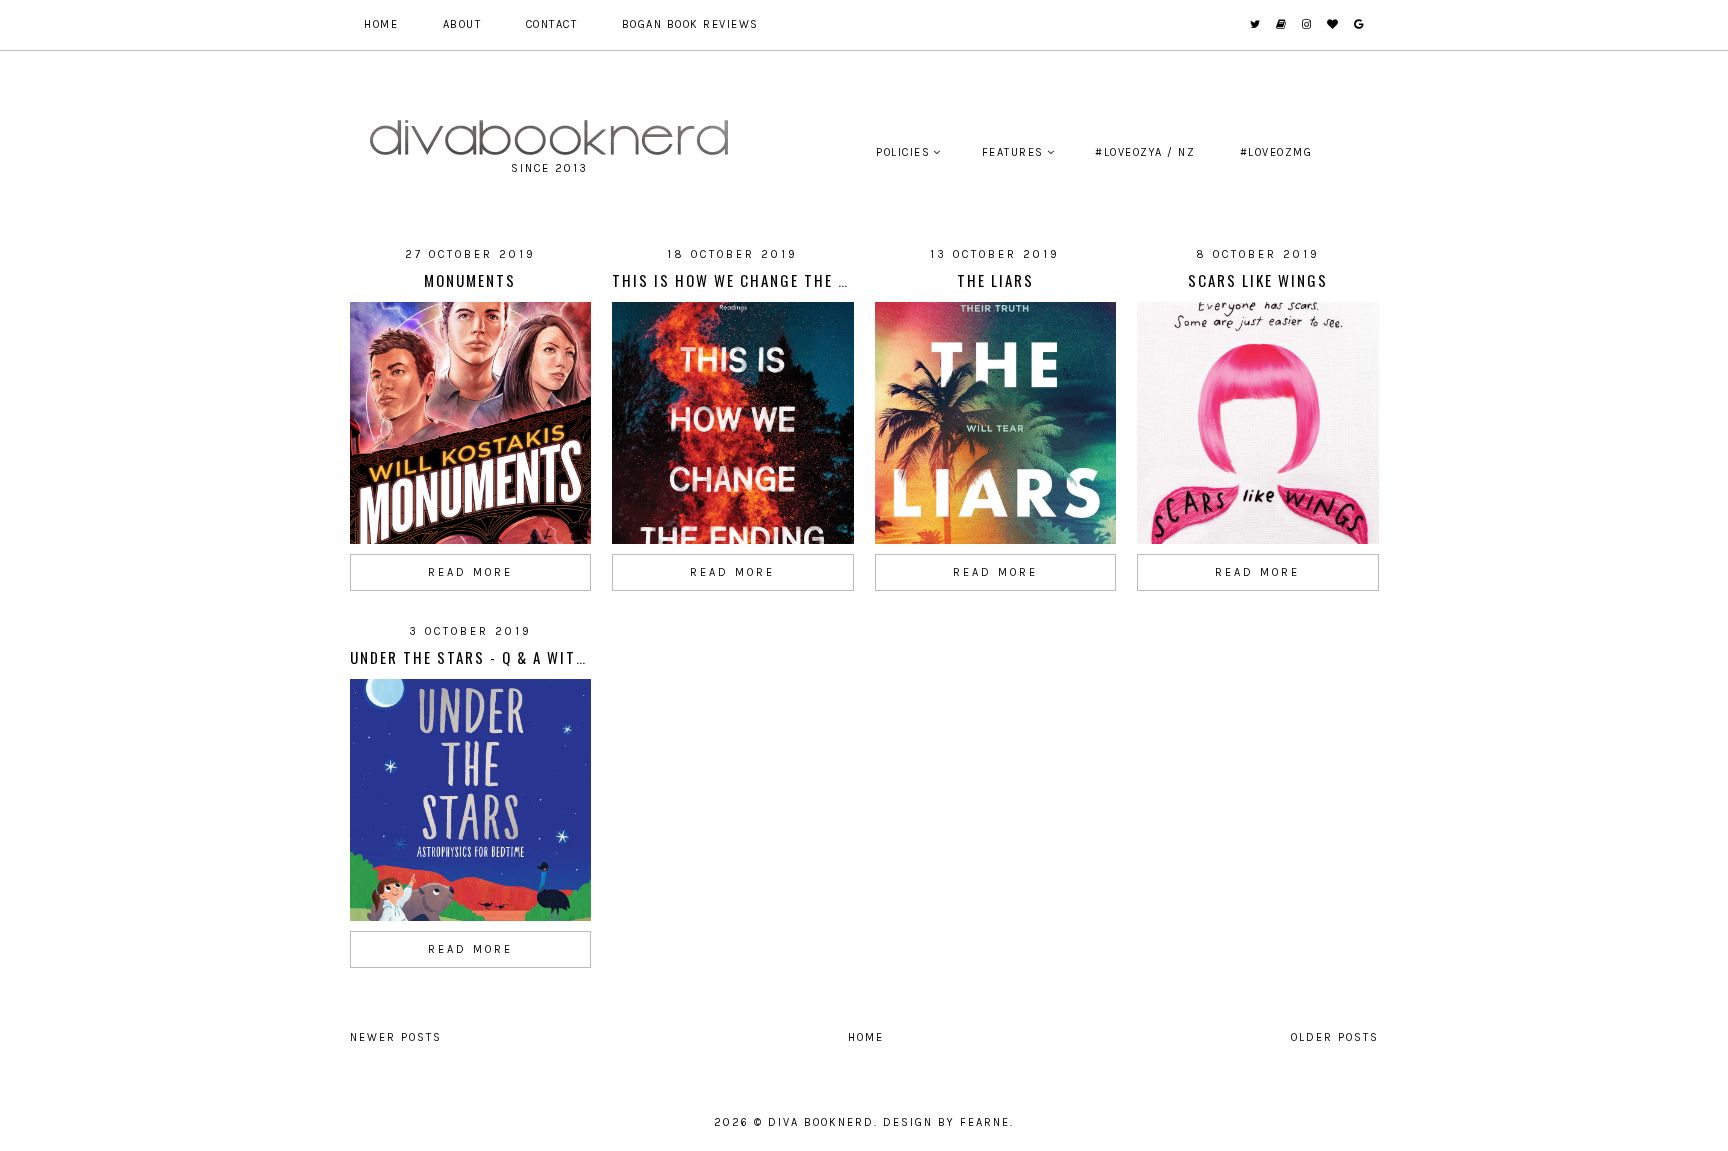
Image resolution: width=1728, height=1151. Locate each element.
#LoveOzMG (1276, 152)
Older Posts (1335, 1037)
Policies (903, 152)
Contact (552, 24)
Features (1013, 152)
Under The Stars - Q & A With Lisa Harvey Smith (545, 657)
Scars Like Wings (1258, 280)
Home (381, 24)
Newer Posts (396, 1037)
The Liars (995, 280)
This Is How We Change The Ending (752, 280)
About (462, 24)
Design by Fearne (946, 1122)
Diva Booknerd (821, 1122)
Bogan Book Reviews (690, 24)
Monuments (470, 280)
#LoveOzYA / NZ (1145, 152)
